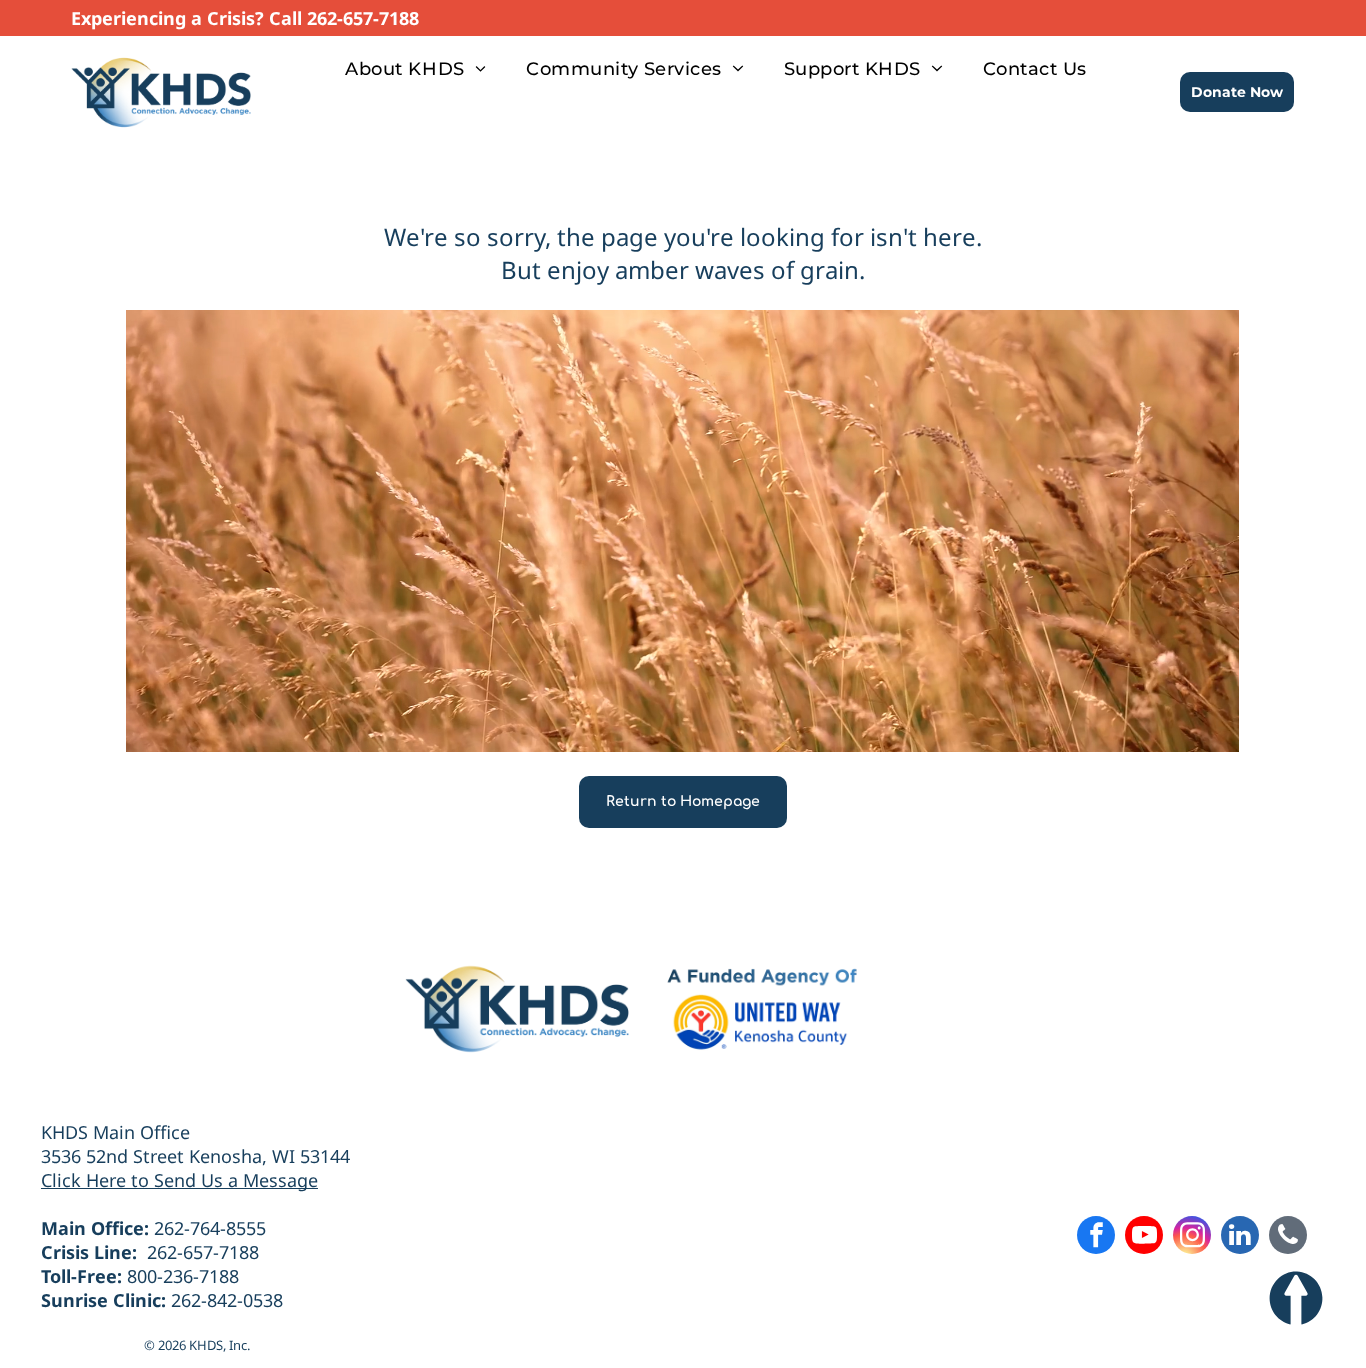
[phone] (1288, 1237)
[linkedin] (1240, 1237)
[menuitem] (415, 68)
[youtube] (1144, 1237)
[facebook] (1096, 1237)
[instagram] (1192, 1237)
